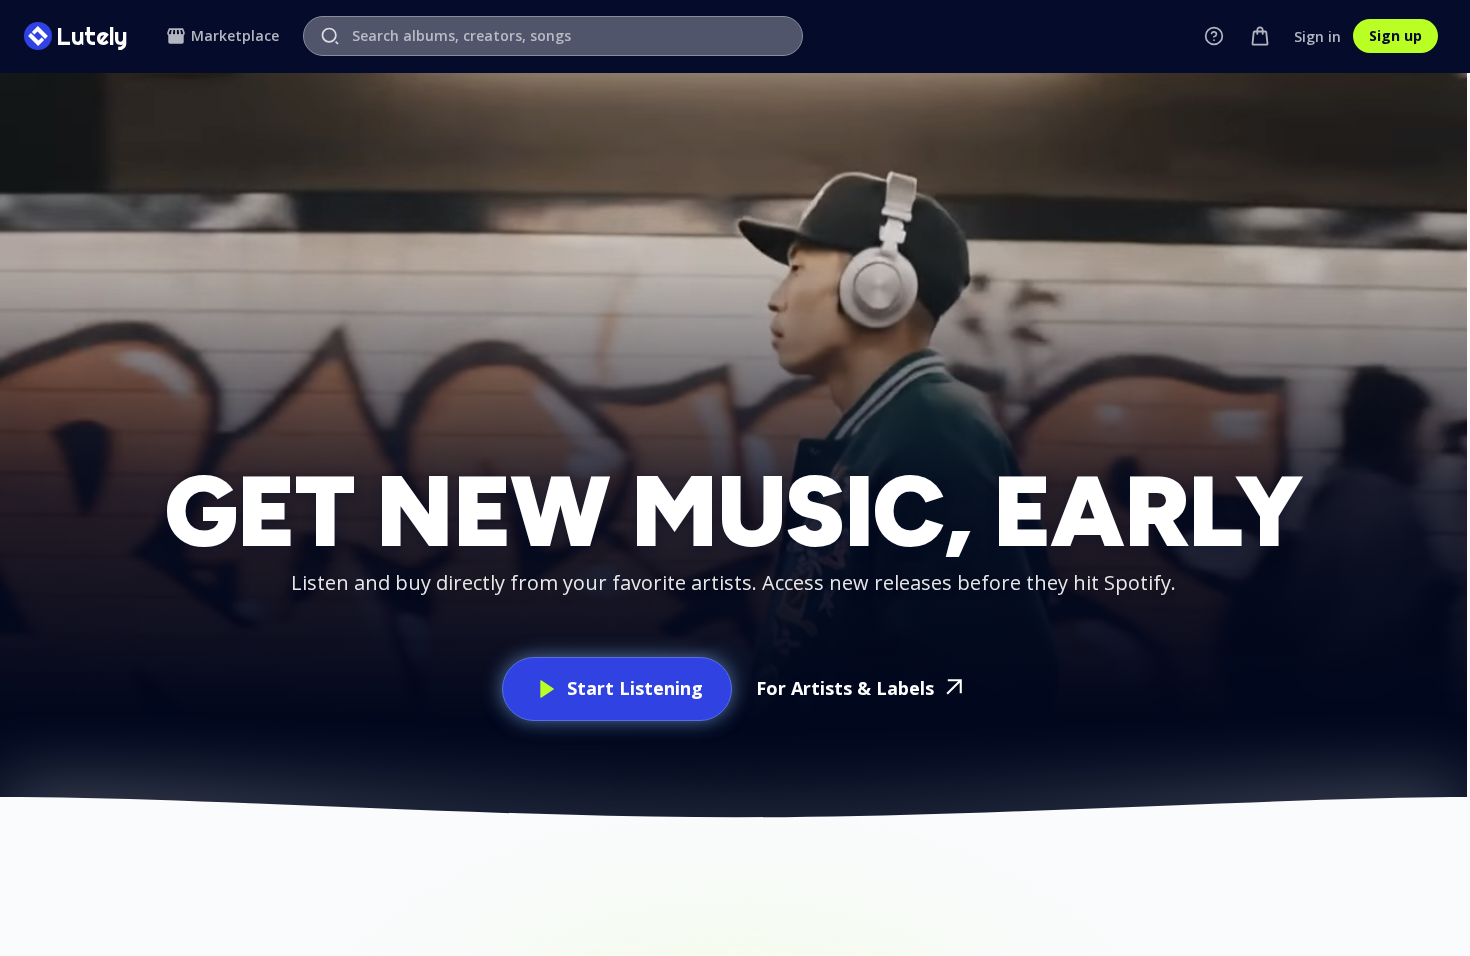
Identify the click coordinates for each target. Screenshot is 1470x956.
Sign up (1395, 35)
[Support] (1214, 36)
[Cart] (1260, 36)
